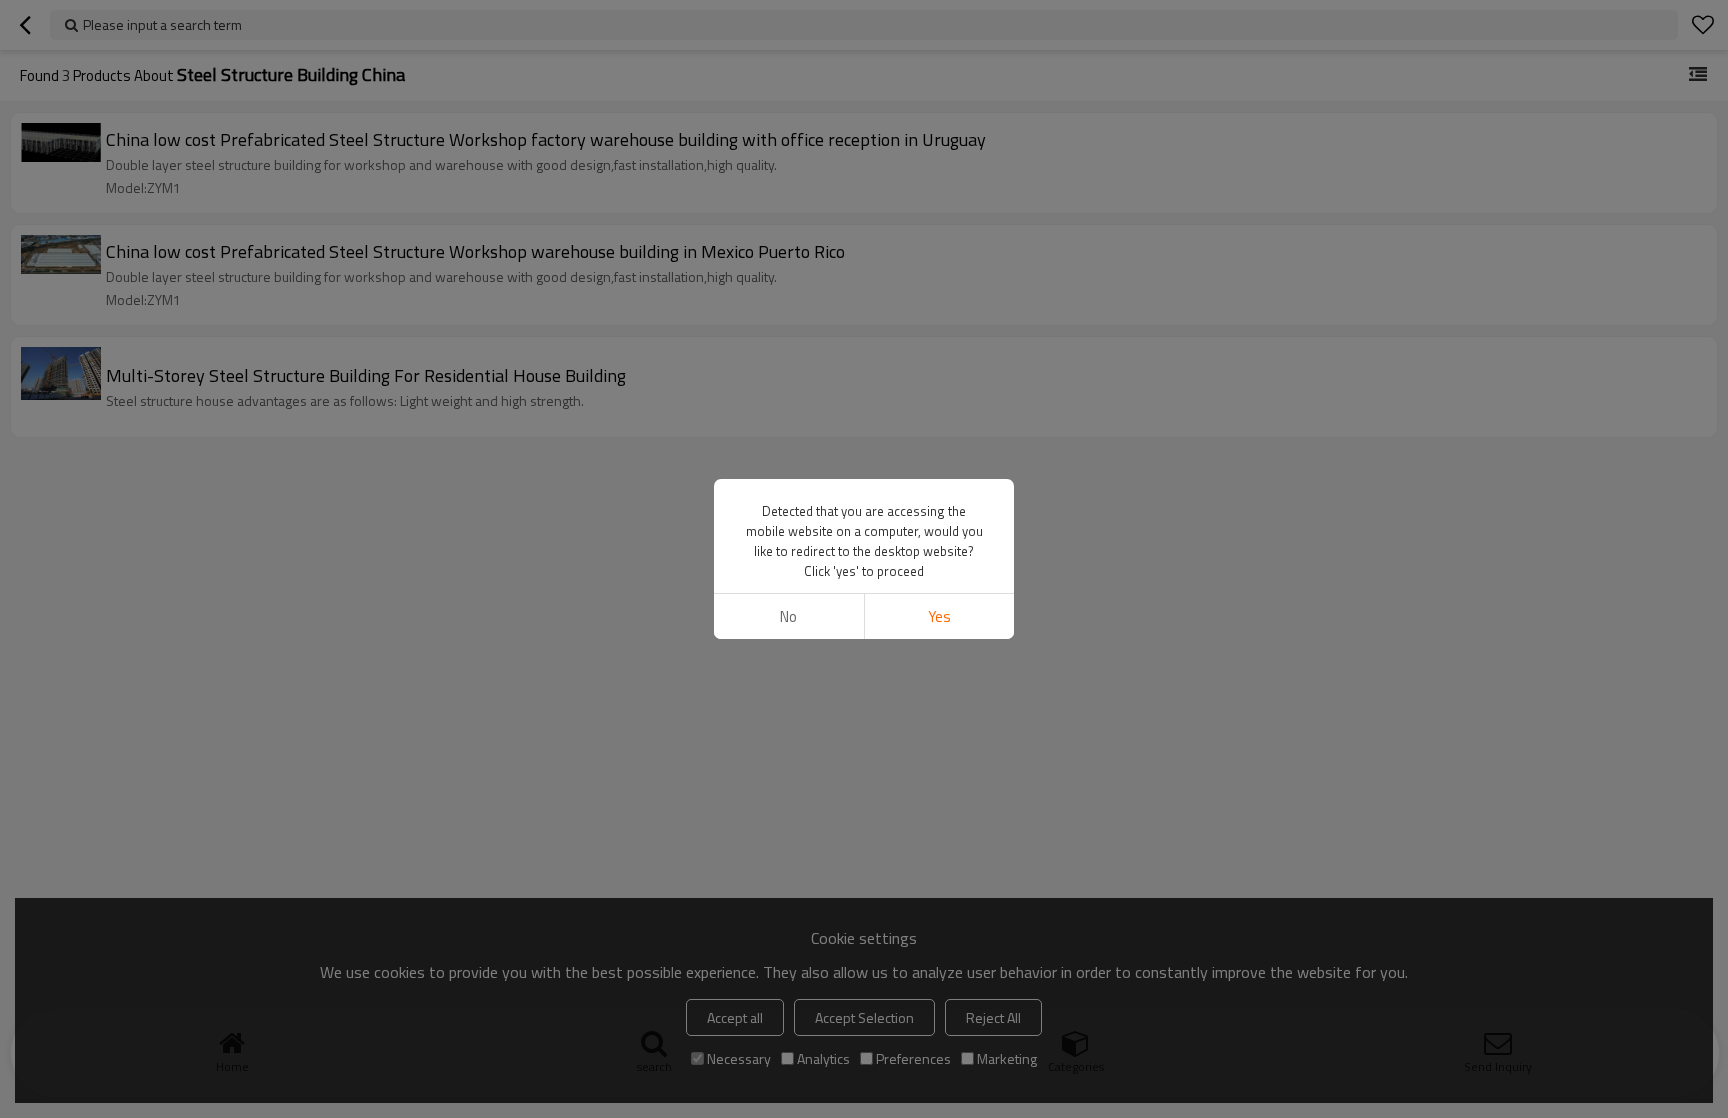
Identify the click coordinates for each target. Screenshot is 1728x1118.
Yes (939, 616)
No (788, 616)
